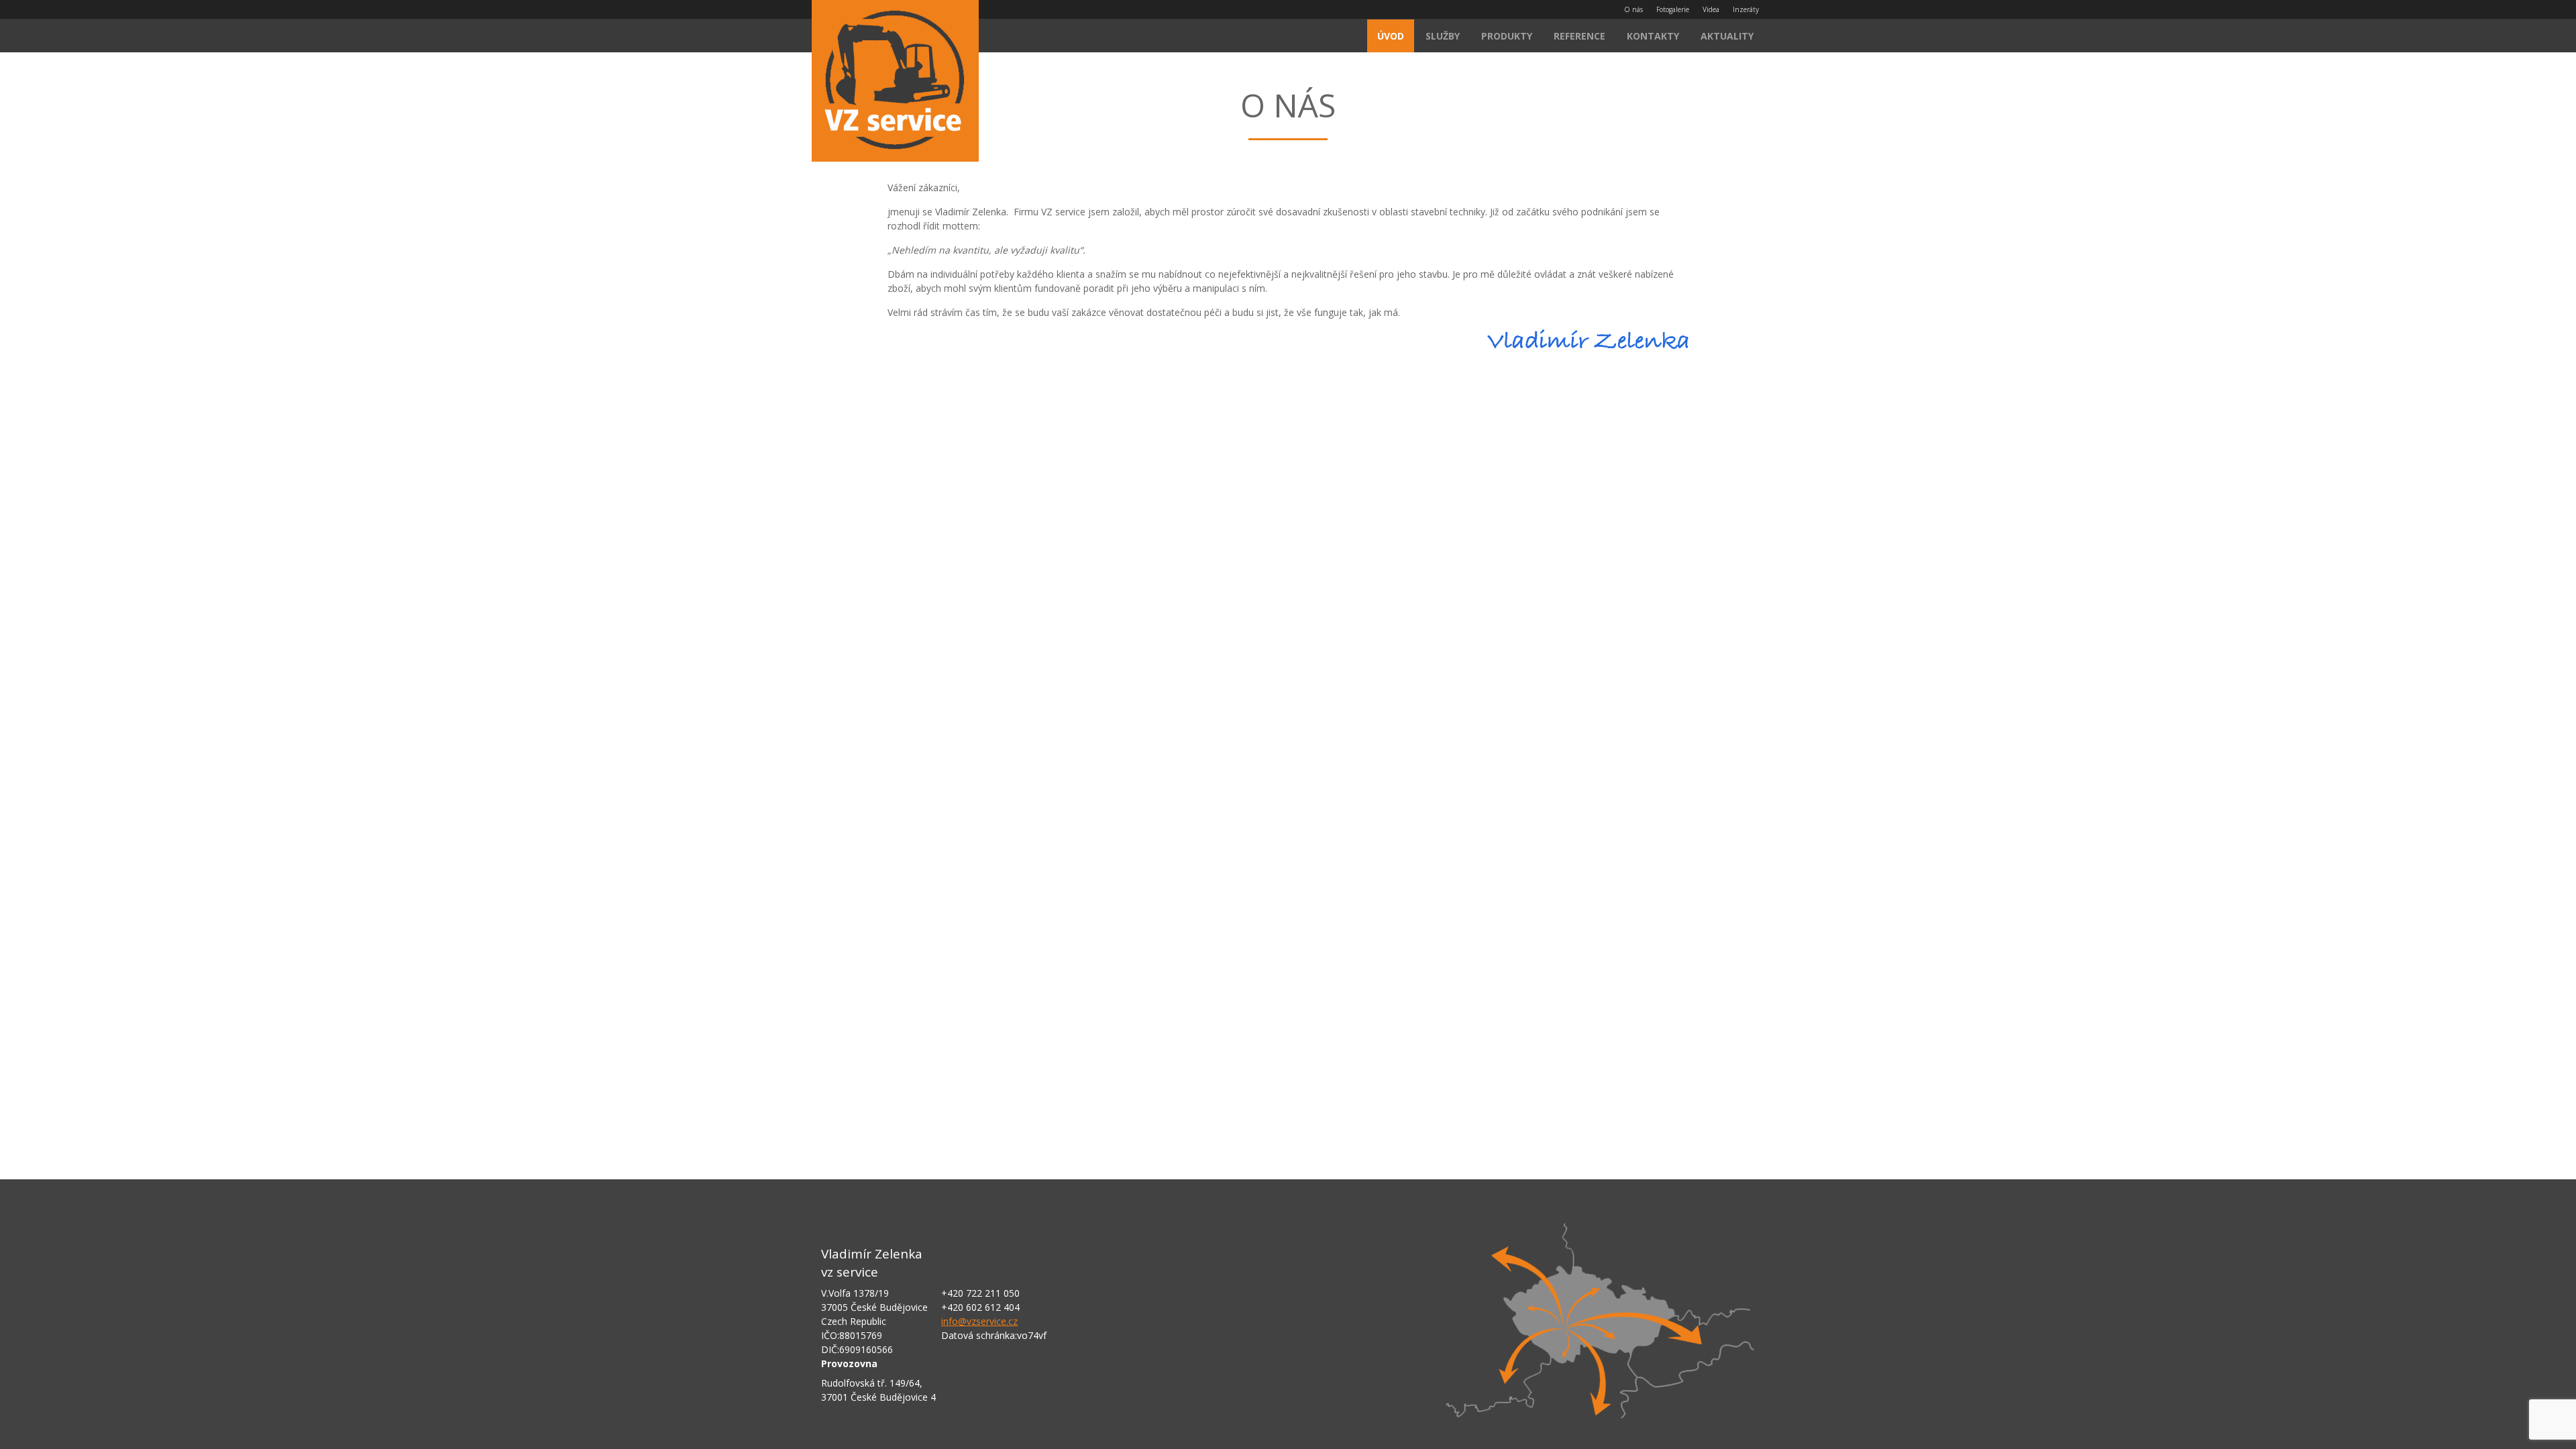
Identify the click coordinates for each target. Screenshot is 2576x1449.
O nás (1633, 9)
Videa (1711, 9)
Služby (1443, 36)
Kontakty (1653, 36)
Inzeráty (1746, 9)
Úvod (1391, 36)
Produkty (1507, 36)
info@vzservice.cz (979, 1321)
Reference (1579, 36)
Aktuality (1727, 36)
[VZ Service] (895, 83)
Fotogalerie (1673, 9)
